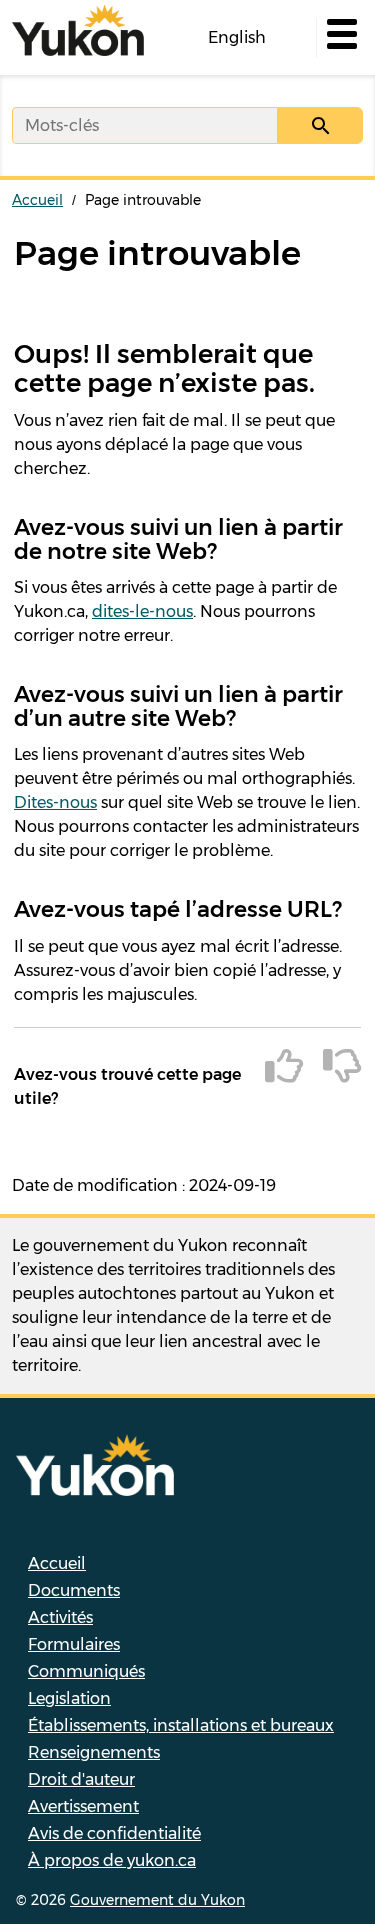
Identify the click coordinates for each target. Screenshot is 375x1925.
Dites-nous (55, 802)
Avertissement (83, 1806)
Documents (74, 1590)
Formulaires (74, 1644)
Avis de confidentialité (114, 1833)
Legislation (69, 1698)
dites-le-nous (142, 611)
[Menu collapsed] (340, 38)
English (237, 37)
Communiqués (86, 1671)
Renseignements (94, 1752)
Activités (60, 1617)
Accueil (37, 200)
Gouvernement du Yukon (157, 1900)
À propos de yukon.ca (112, 1860)
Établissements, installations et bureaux (181, 1725)
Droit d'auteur (81, 1779)
